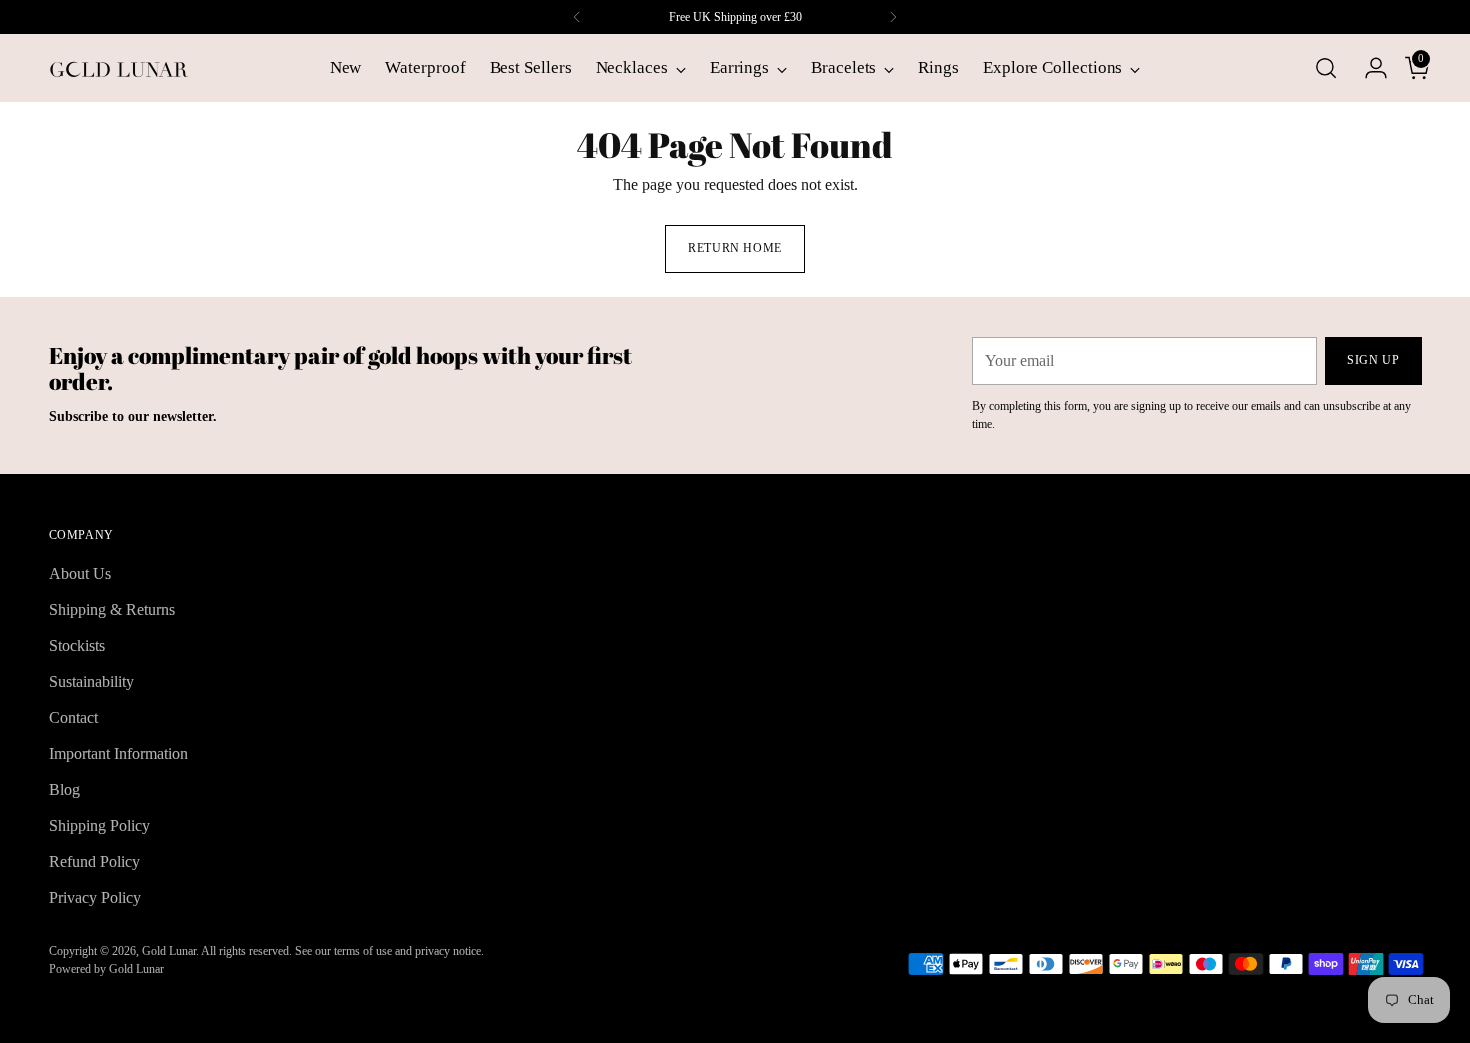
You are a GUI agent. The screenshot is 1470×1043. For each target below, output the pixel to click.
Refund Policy (94, 861)
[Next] (893, 17)
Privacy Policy (95, 897)
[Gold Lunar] (119, 68)
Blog (64, 789)
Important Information (118, 753)
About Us (80, 573)
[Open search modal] (1326, 68)
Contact (73, 717)
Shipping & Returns (112, 609)
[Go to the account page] (1368, 68)
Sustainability (91, 681)
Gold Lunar (169, 951)
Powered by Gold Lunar (106, 969)
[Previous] (577, 17)
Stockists (77, 645)
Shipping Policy (99, 825)
